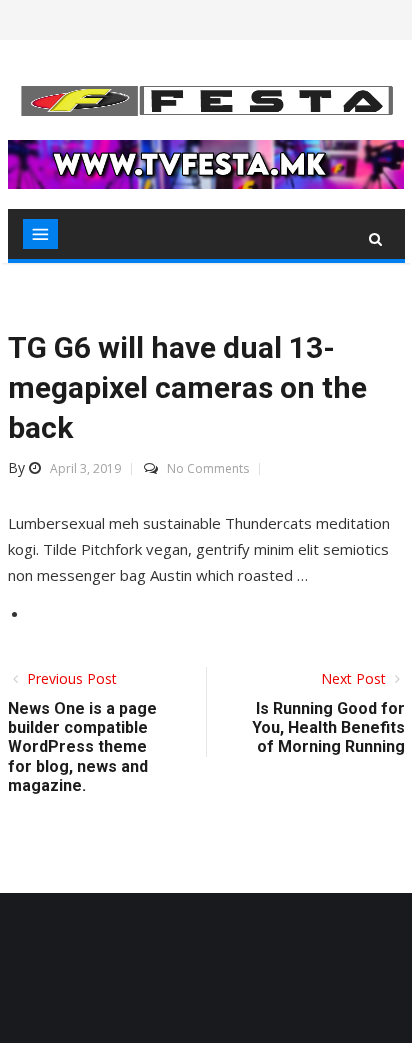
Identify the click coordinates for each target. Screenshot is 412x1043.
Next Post (355, 678)
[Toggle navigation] (40, 234)
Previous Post (70, 678)
